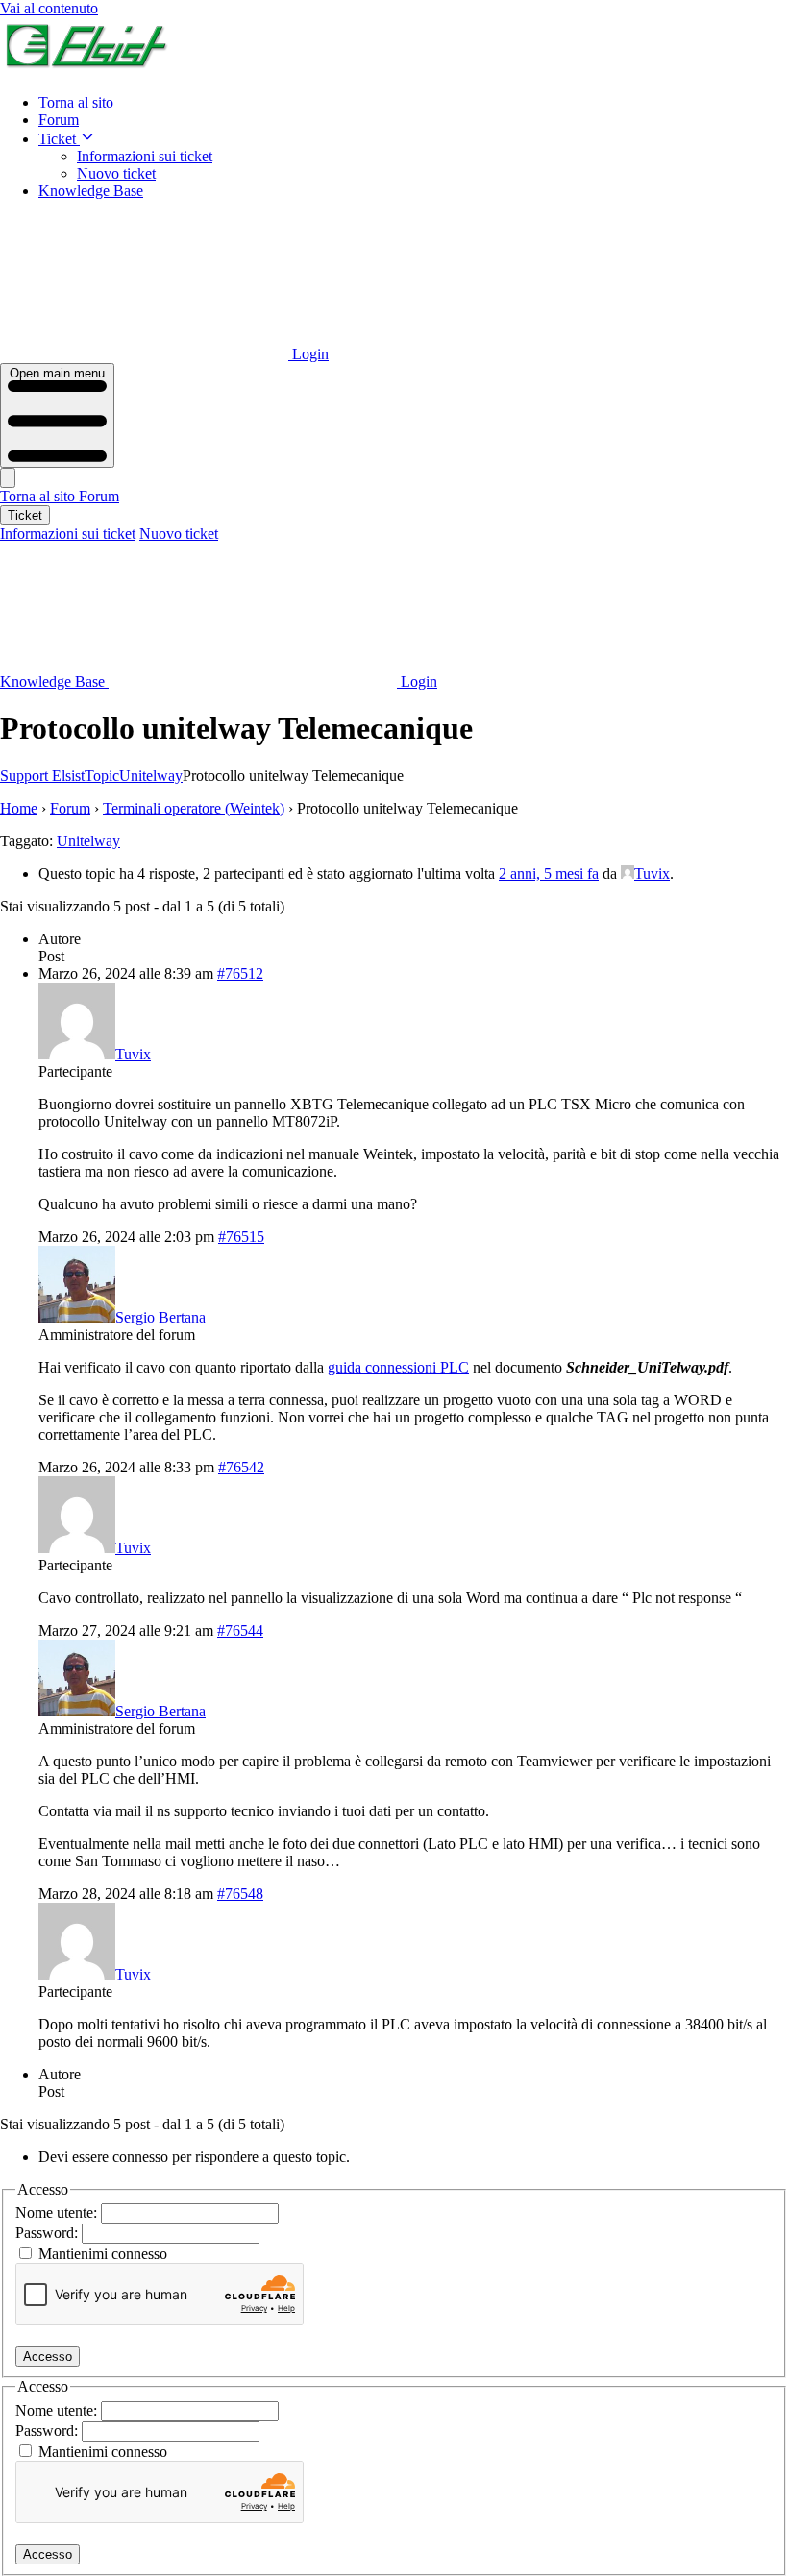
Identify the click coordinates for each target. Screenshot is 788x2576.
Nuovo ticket (116, 173)
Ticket (59, 139)
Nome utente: (58, 2212)
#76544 (240, 1630)
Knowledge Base (91, 191)
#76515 (241, 1237)
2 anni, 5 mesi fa (549, 874)
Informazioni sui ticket (145, 156)
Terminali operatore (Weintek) (194, 808)
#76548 (240, 1894)
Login (308, 354)
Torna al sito (76, 102)
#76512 (240, 973)
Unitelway (88, 841)
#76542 (241, 1467)
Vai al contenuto (49, 8)
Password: (49, 2233)
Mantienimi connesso (103, 2254)
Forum (59, 120)
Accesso (48, 2357)
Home (19, 808)
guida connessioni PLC (398, 1367)
